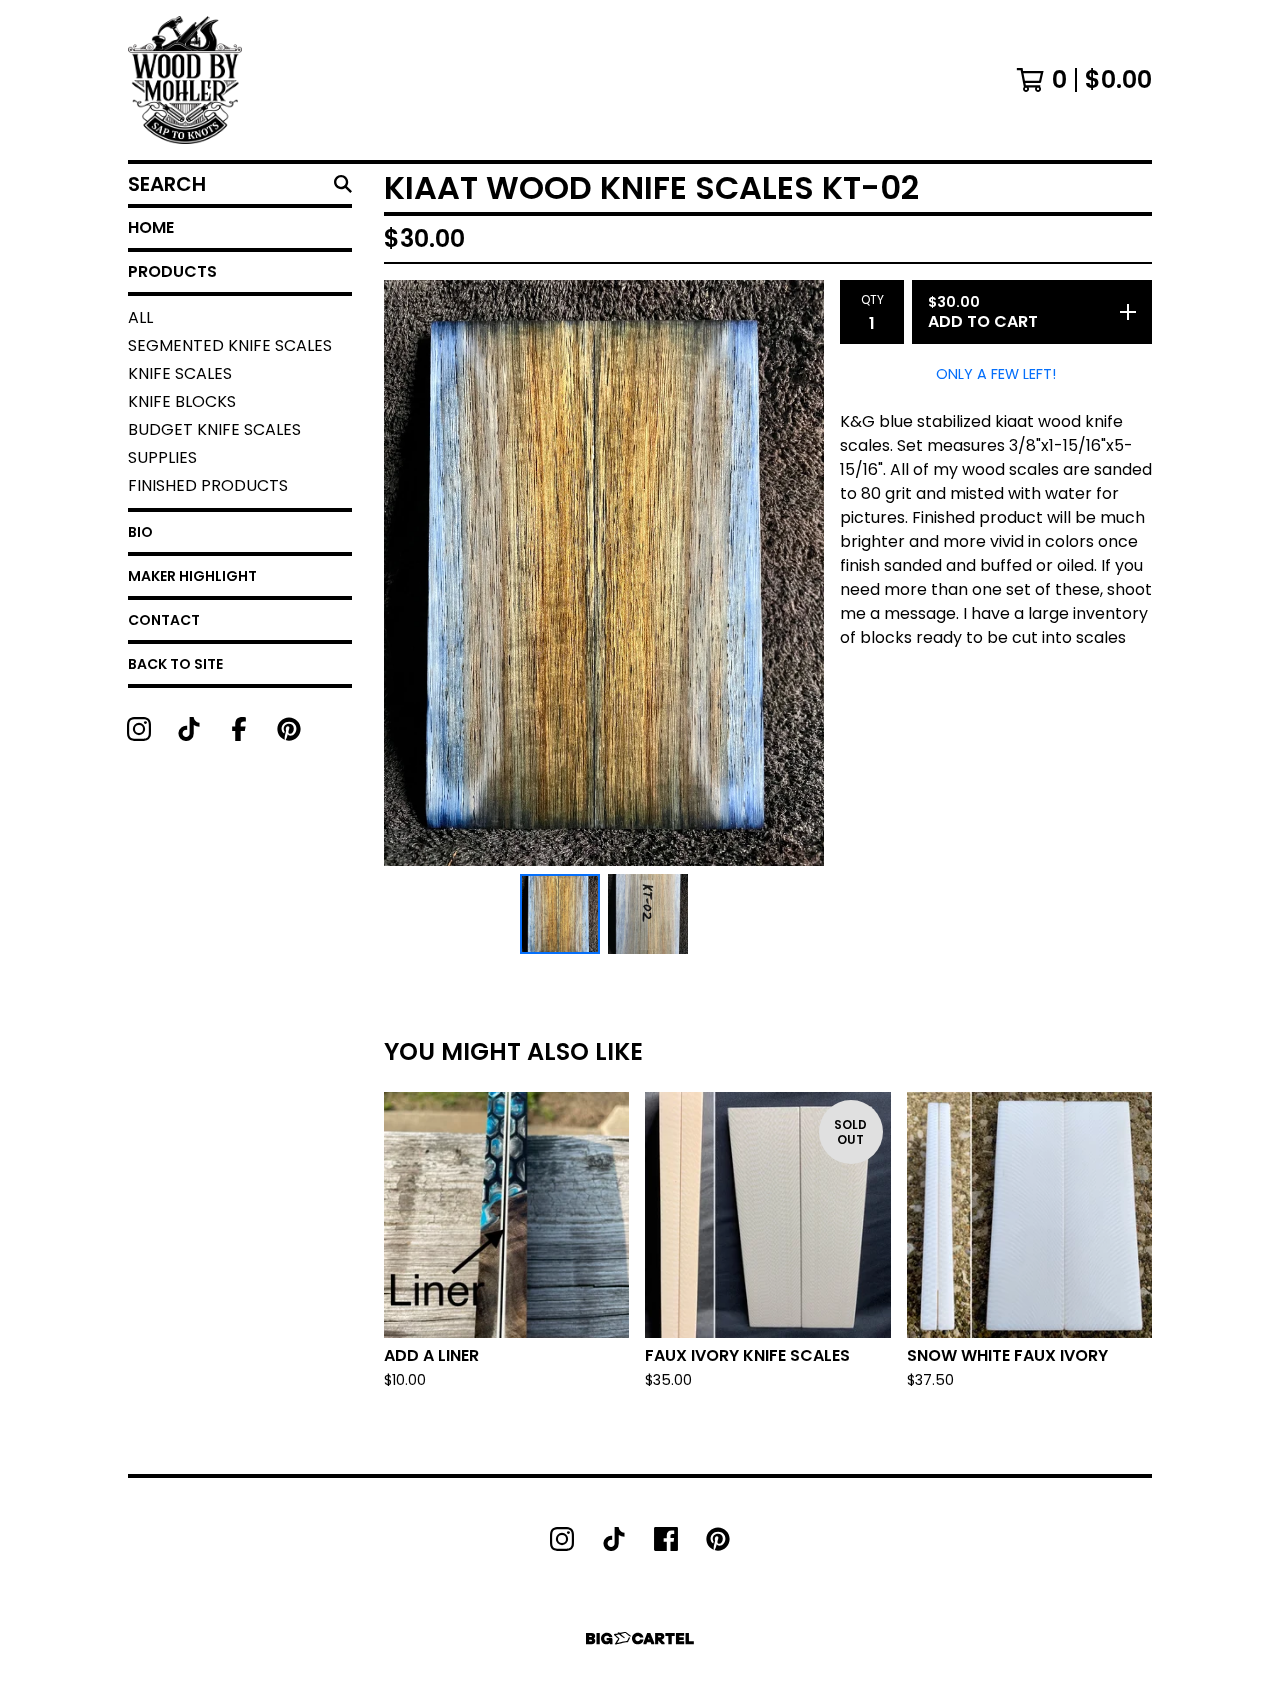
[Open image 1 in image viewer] (604, 573)
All (140, 317)
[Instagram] (139, 729)
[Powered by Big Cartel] (640, 1638)
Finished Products (208, 485)
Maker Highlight (192, 576)
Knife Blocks (182, 401)
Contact (164, 620)
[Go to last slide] (412, 573)
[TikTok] (189, 729)
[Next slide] (796, 573)
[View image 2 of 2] (648, 914)
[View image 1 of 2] (560, 914)
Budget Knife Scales (214, 429)
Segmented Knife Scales (230, 345)
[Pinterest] (289, 729)
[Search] (343, 184)
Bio (140, 532)
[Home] (185, 80)
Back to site (175, 664)
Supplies (162, 457)
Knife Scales (180, 373)
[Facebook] (239, 729)
